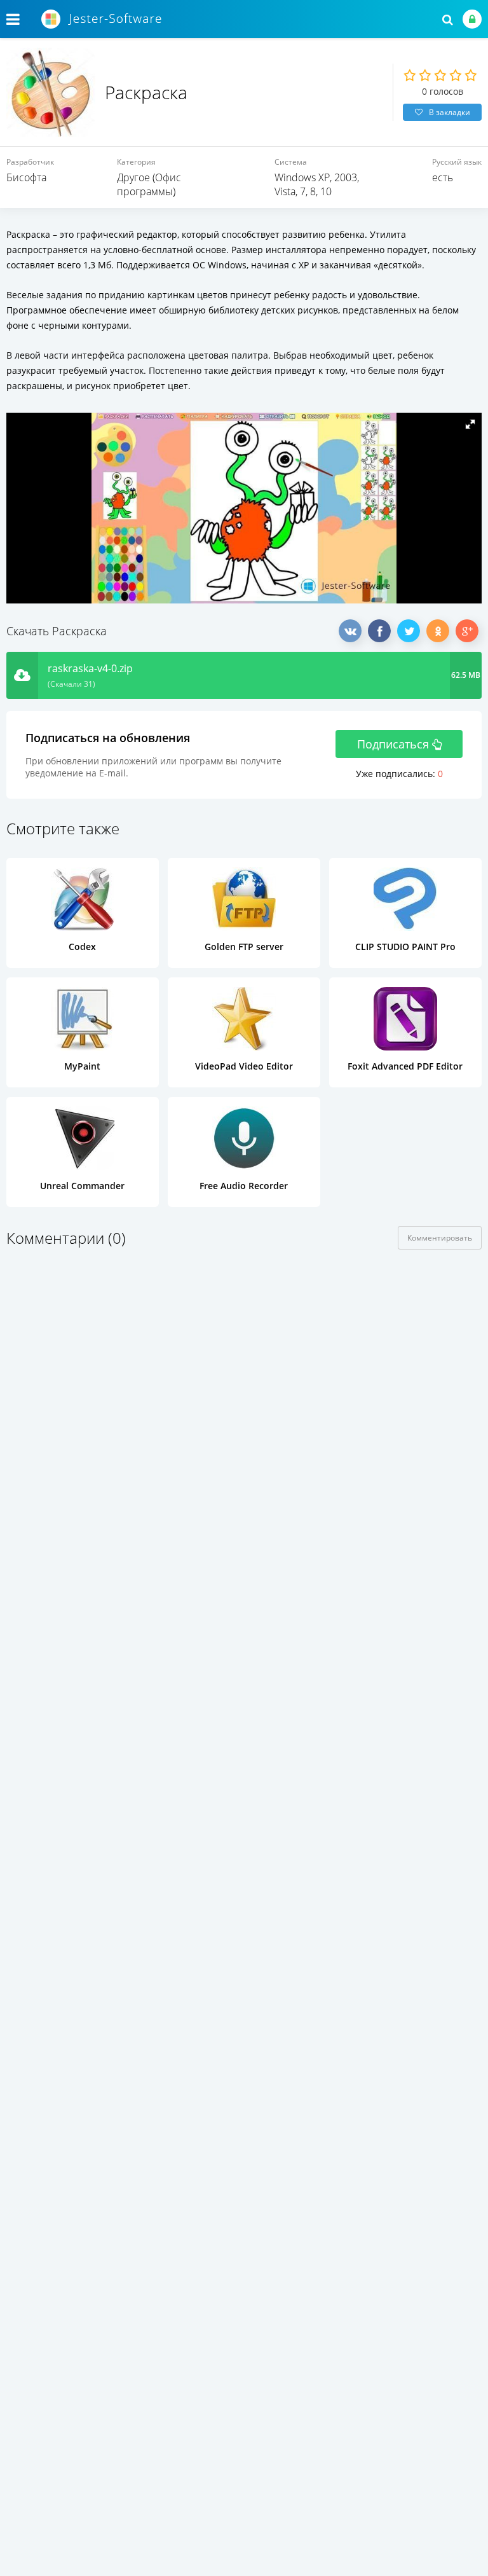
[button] (470, 424)
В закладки (450, 112)
